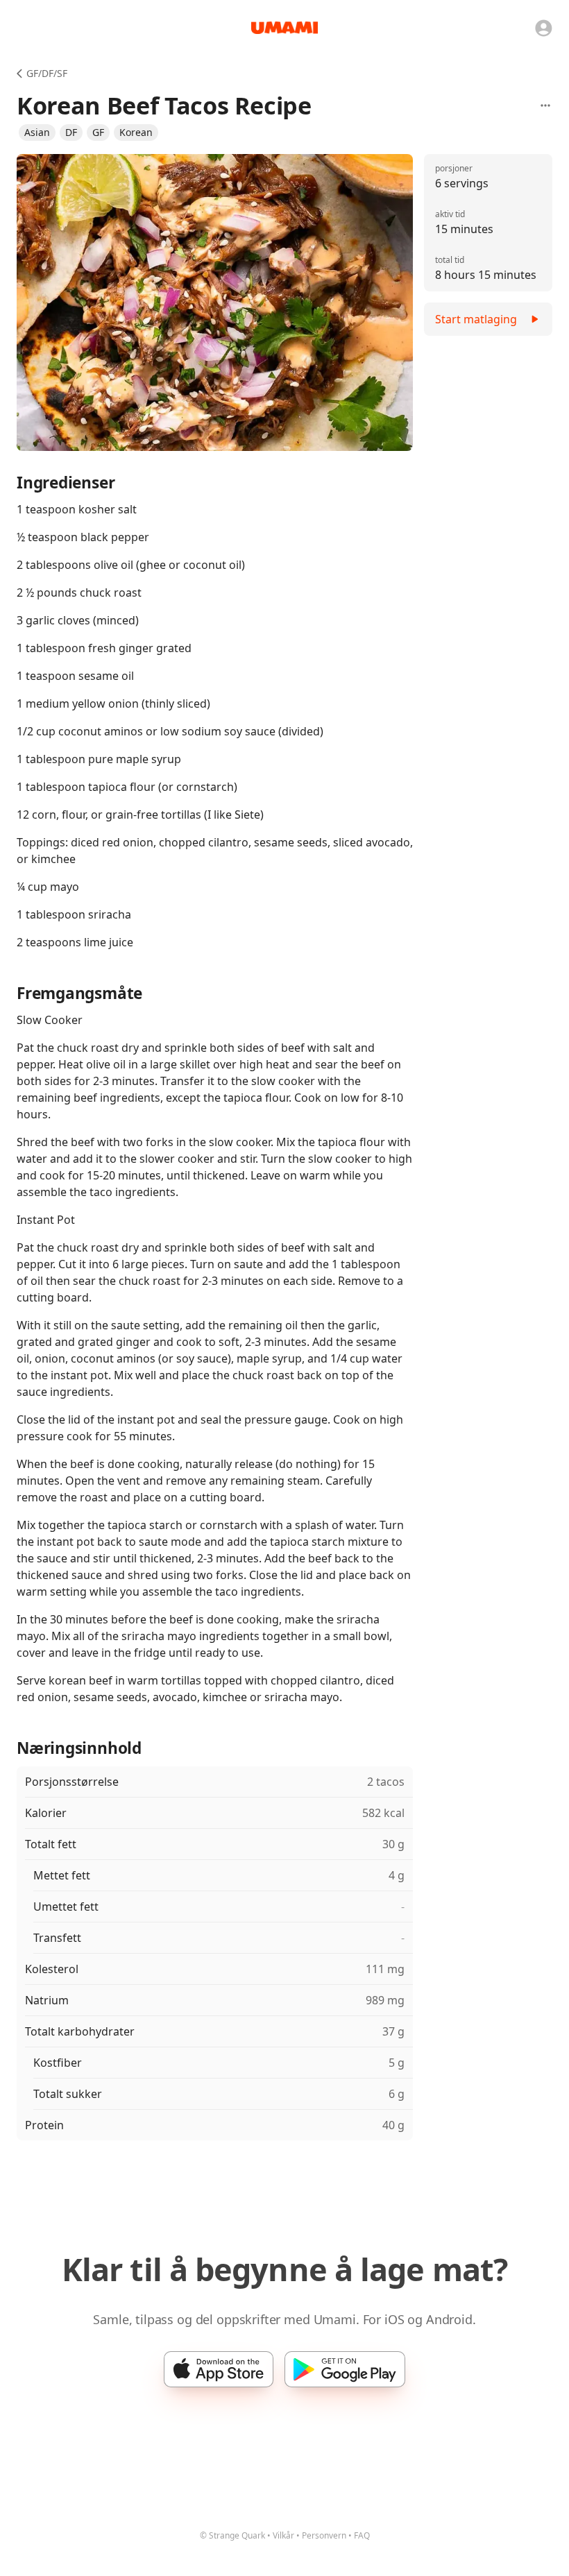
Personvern (324, 2535)
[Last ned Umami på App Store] (219, 2369)
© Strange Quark (232, 2535)
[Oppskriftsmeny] (545, 105)
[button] (37, 133)
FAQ (362, 2535)
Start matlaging (476, 319)
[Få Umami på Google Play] (345, 2369)
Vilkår (283, 2535)
